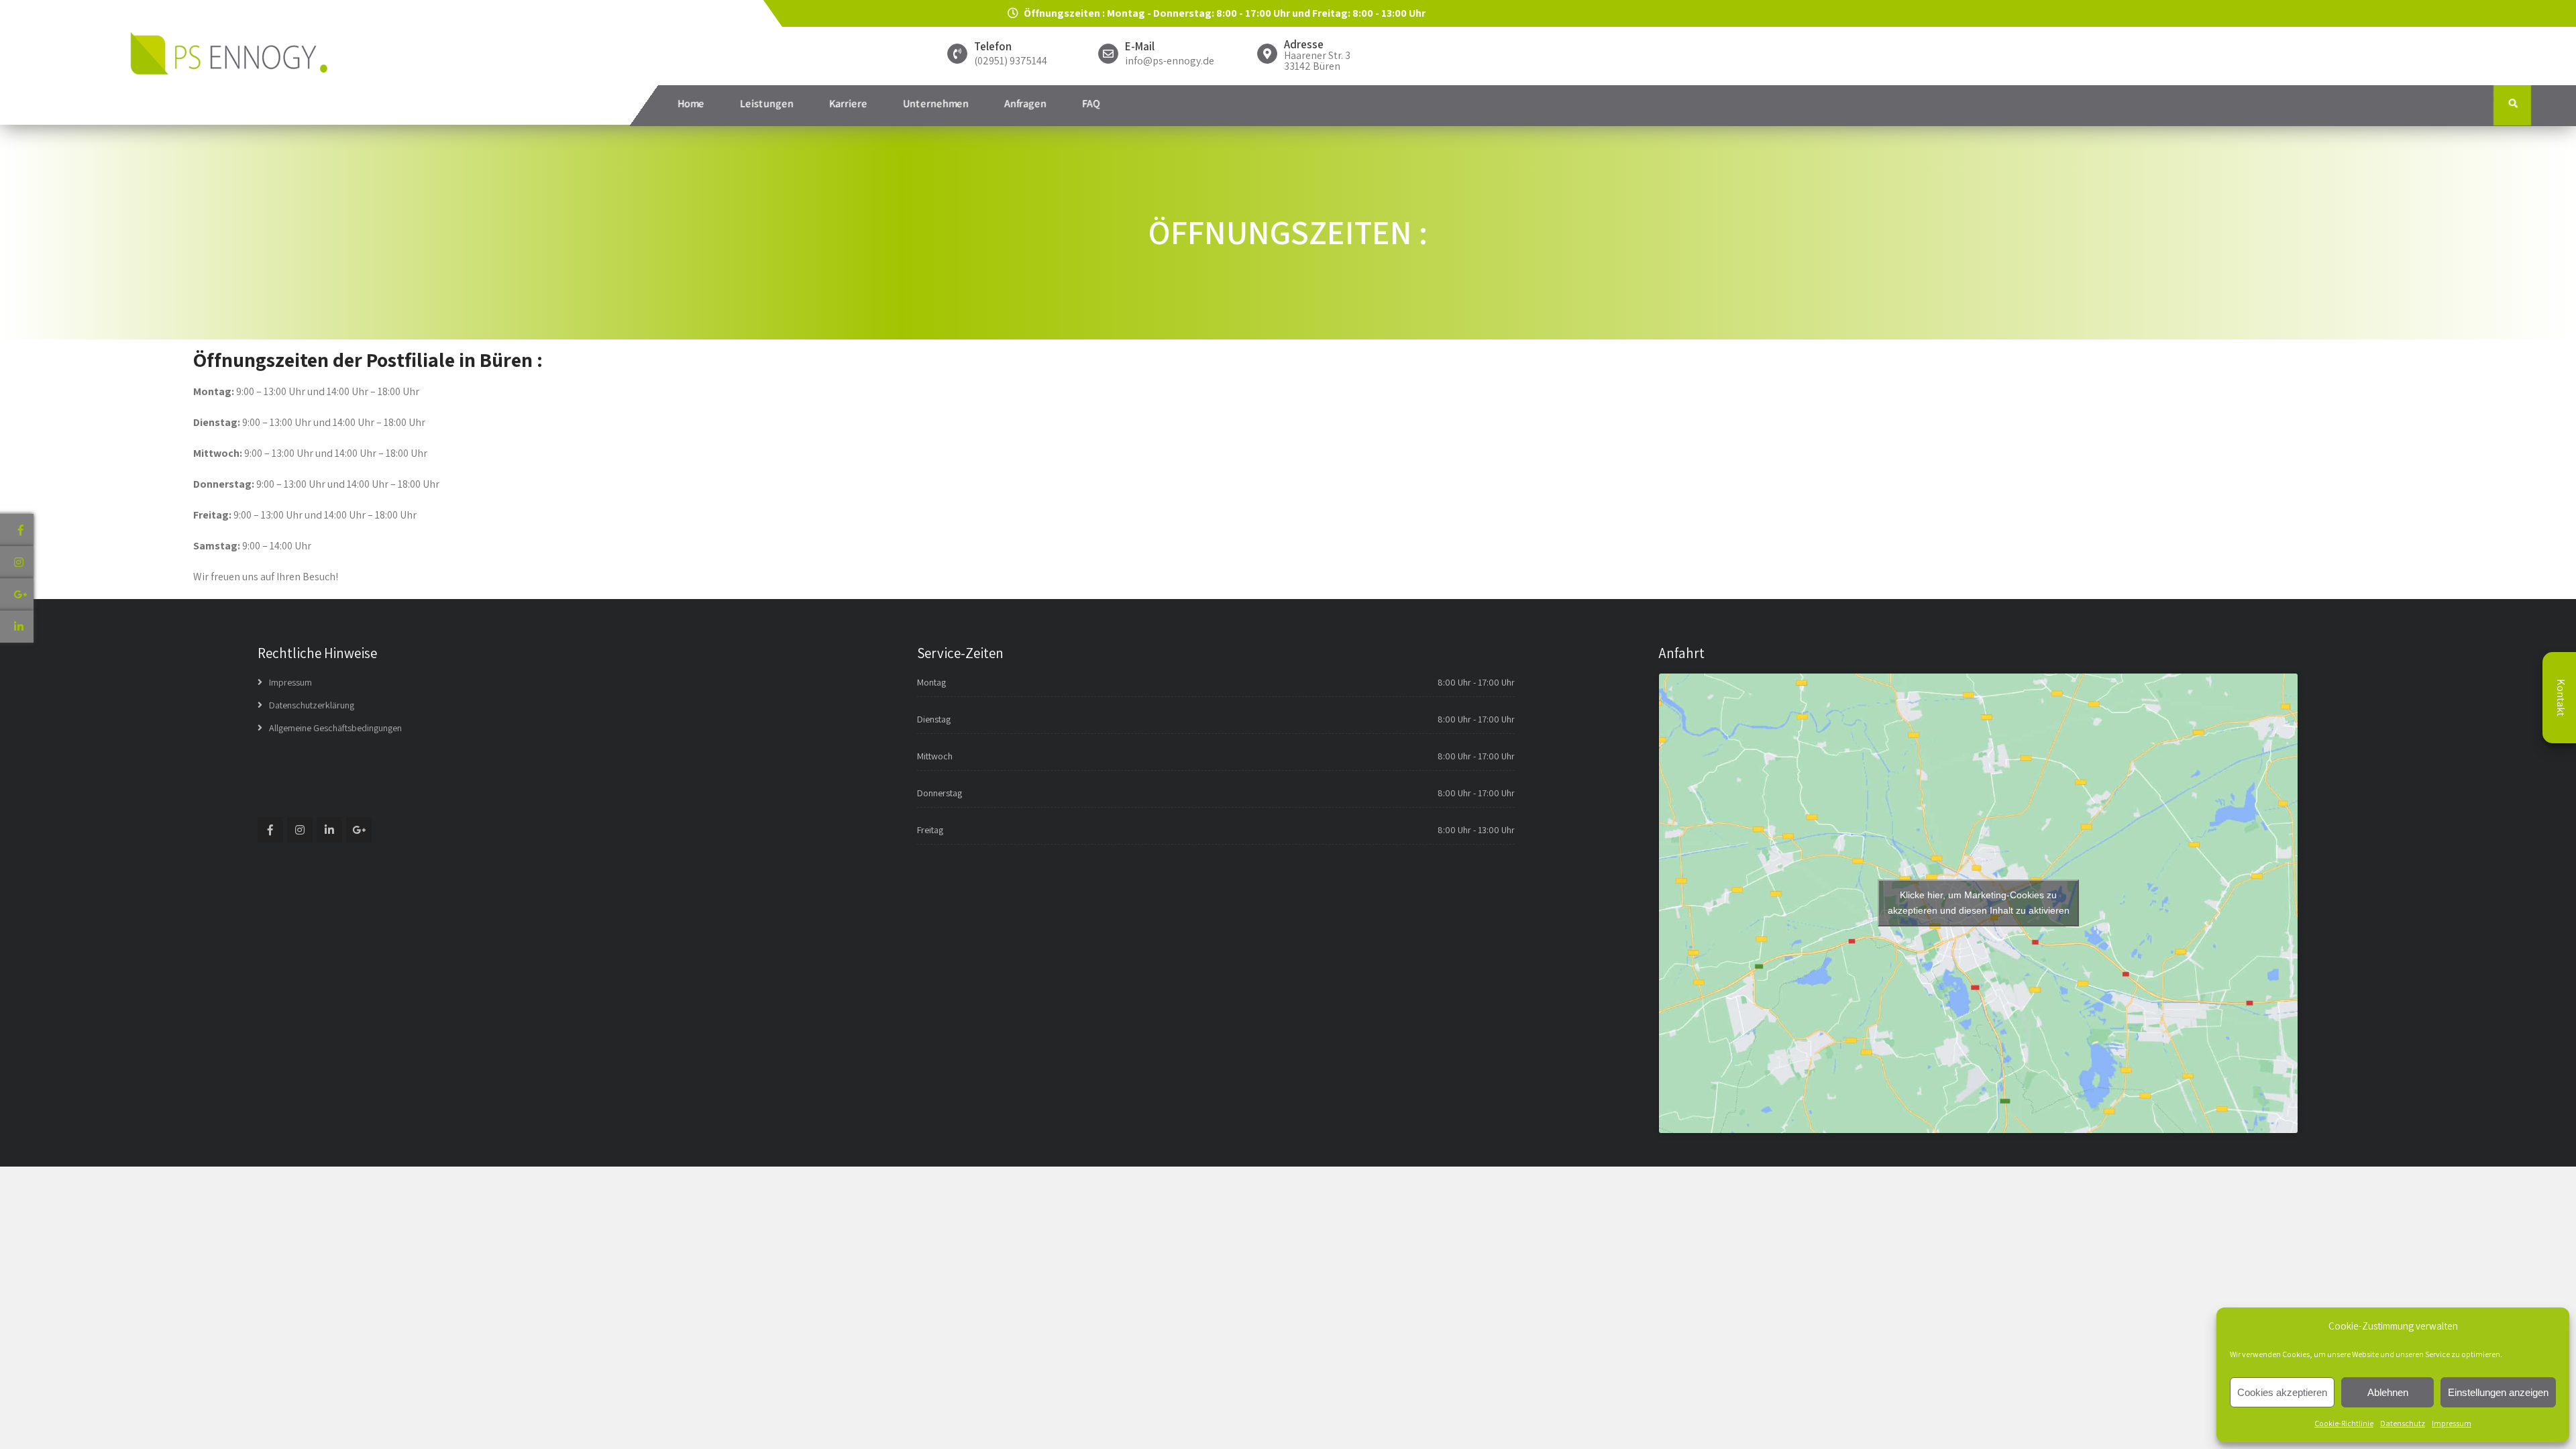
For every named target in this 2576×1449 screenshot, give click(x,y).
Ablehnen (2388, 1392)
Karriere (848, 104)
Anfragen (1025, 104)
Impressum (2452, 1423)
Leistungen (767, 104)
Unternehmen (936, 104)
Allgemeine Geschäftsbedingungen (335, 728)
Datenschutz (2403, 1423)
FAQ (1091, 104)
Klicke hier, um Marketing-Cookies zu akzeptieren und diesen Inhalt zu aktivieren (1979, 903)
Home (691, 104)
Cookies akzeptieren (2282, 1392)
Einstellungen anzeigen (2498, 1392)
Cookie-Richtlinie (2344, 1423)
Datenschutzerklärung (312, 705)
